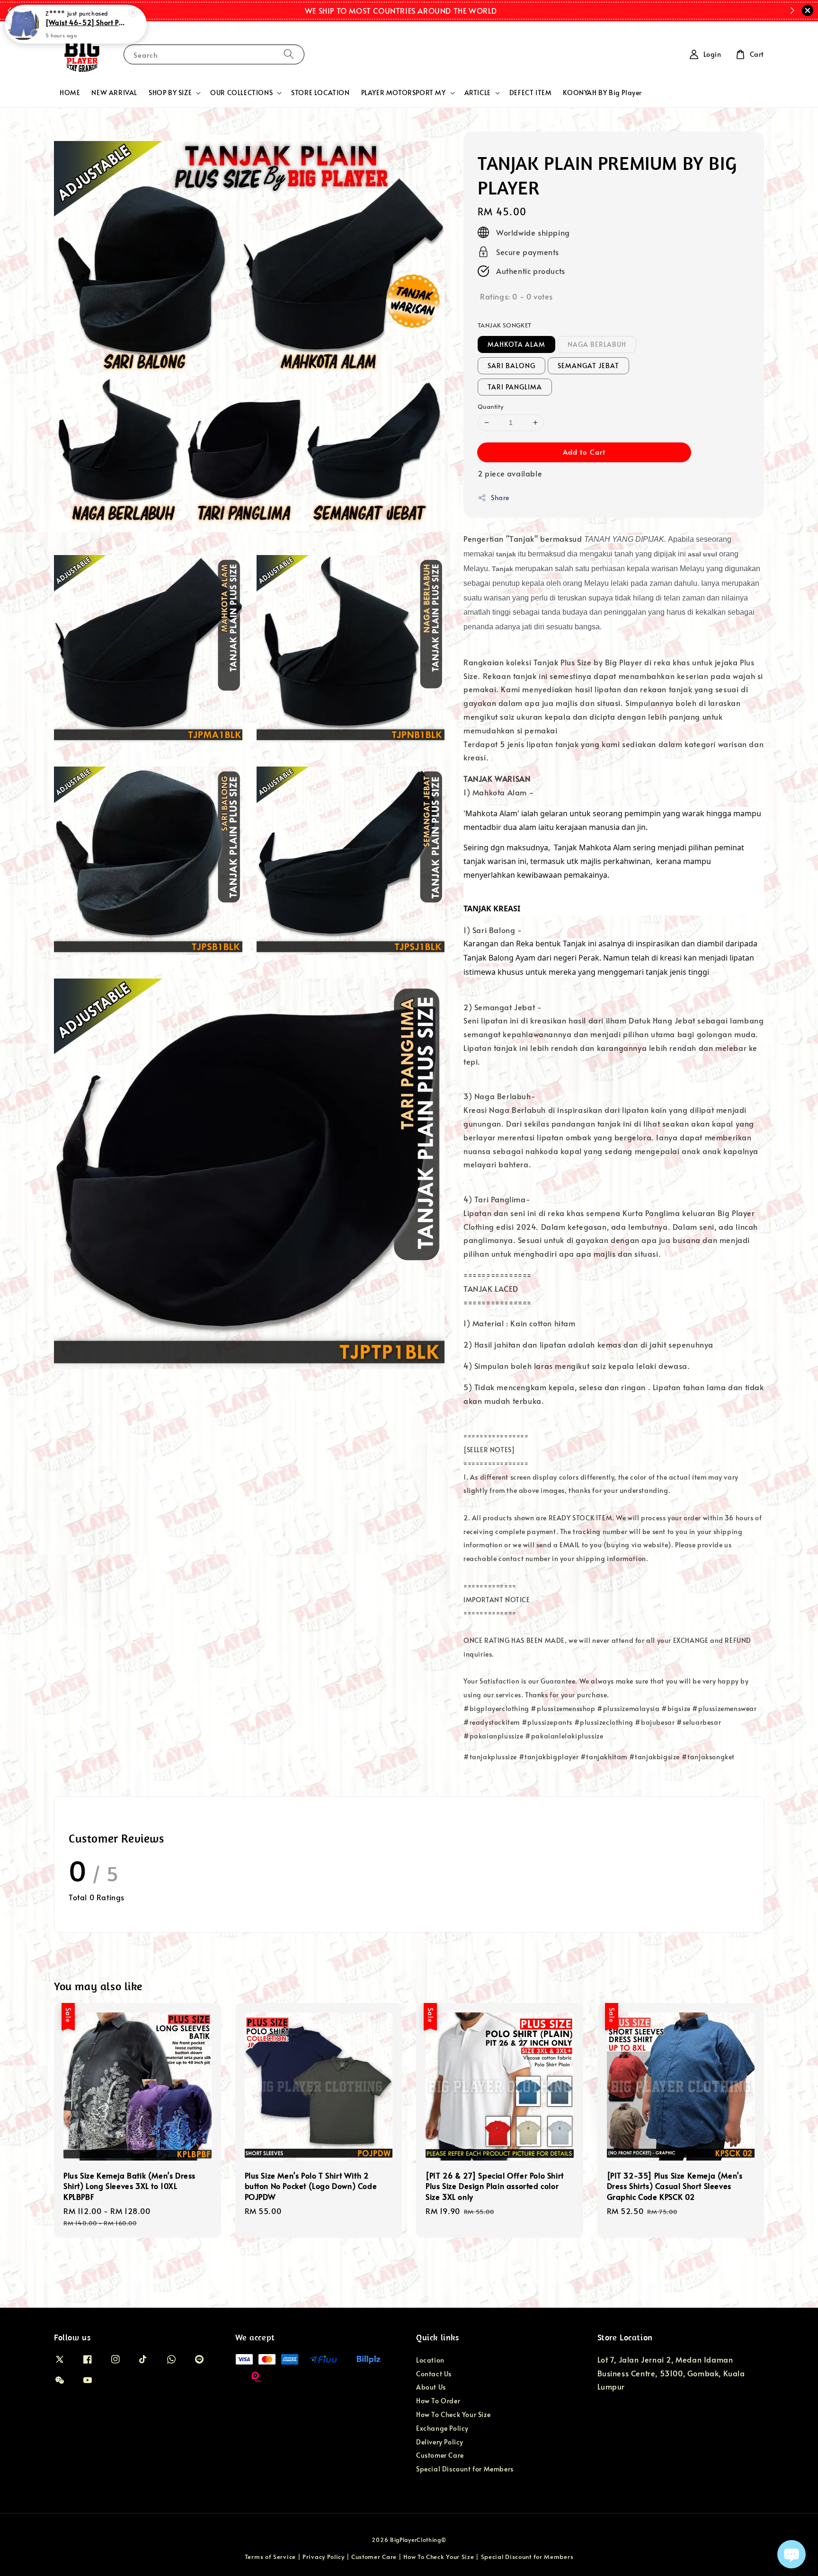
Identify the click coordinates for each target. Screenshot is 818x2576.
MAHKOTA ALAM (516, 344)
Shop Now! (512, 10)
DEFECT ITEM (531, 93)
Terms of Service (270, 2557)
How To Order (438, 2401)
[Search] (289, 54)
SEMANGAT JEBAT (588, 366)
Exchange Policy (442, 2428)
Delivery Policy (440, 2442)
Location (430, 2360)
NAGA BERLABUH (597, 344)
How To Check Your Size (453, 2414)
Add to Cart (584, 452)
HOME (70, 93)
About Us (431, 2387)
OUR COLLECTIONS (241, 93)
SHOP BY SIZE (170, 93)
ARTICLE (478, 93)
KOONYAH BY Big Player (602, 93)
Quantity (490, 406)
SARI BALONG (511, 366)
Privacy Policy (324, 2557)
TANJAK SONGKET (505, 325)
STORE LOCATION (320, 93)
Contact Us (434, 2374)
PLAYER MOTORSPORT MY (404, 93)
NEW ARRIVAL (114, 93)
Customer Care (440, 2455)
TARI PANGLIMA (515, 387)
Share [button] (500, 498)
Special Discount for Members (465, 2469)
